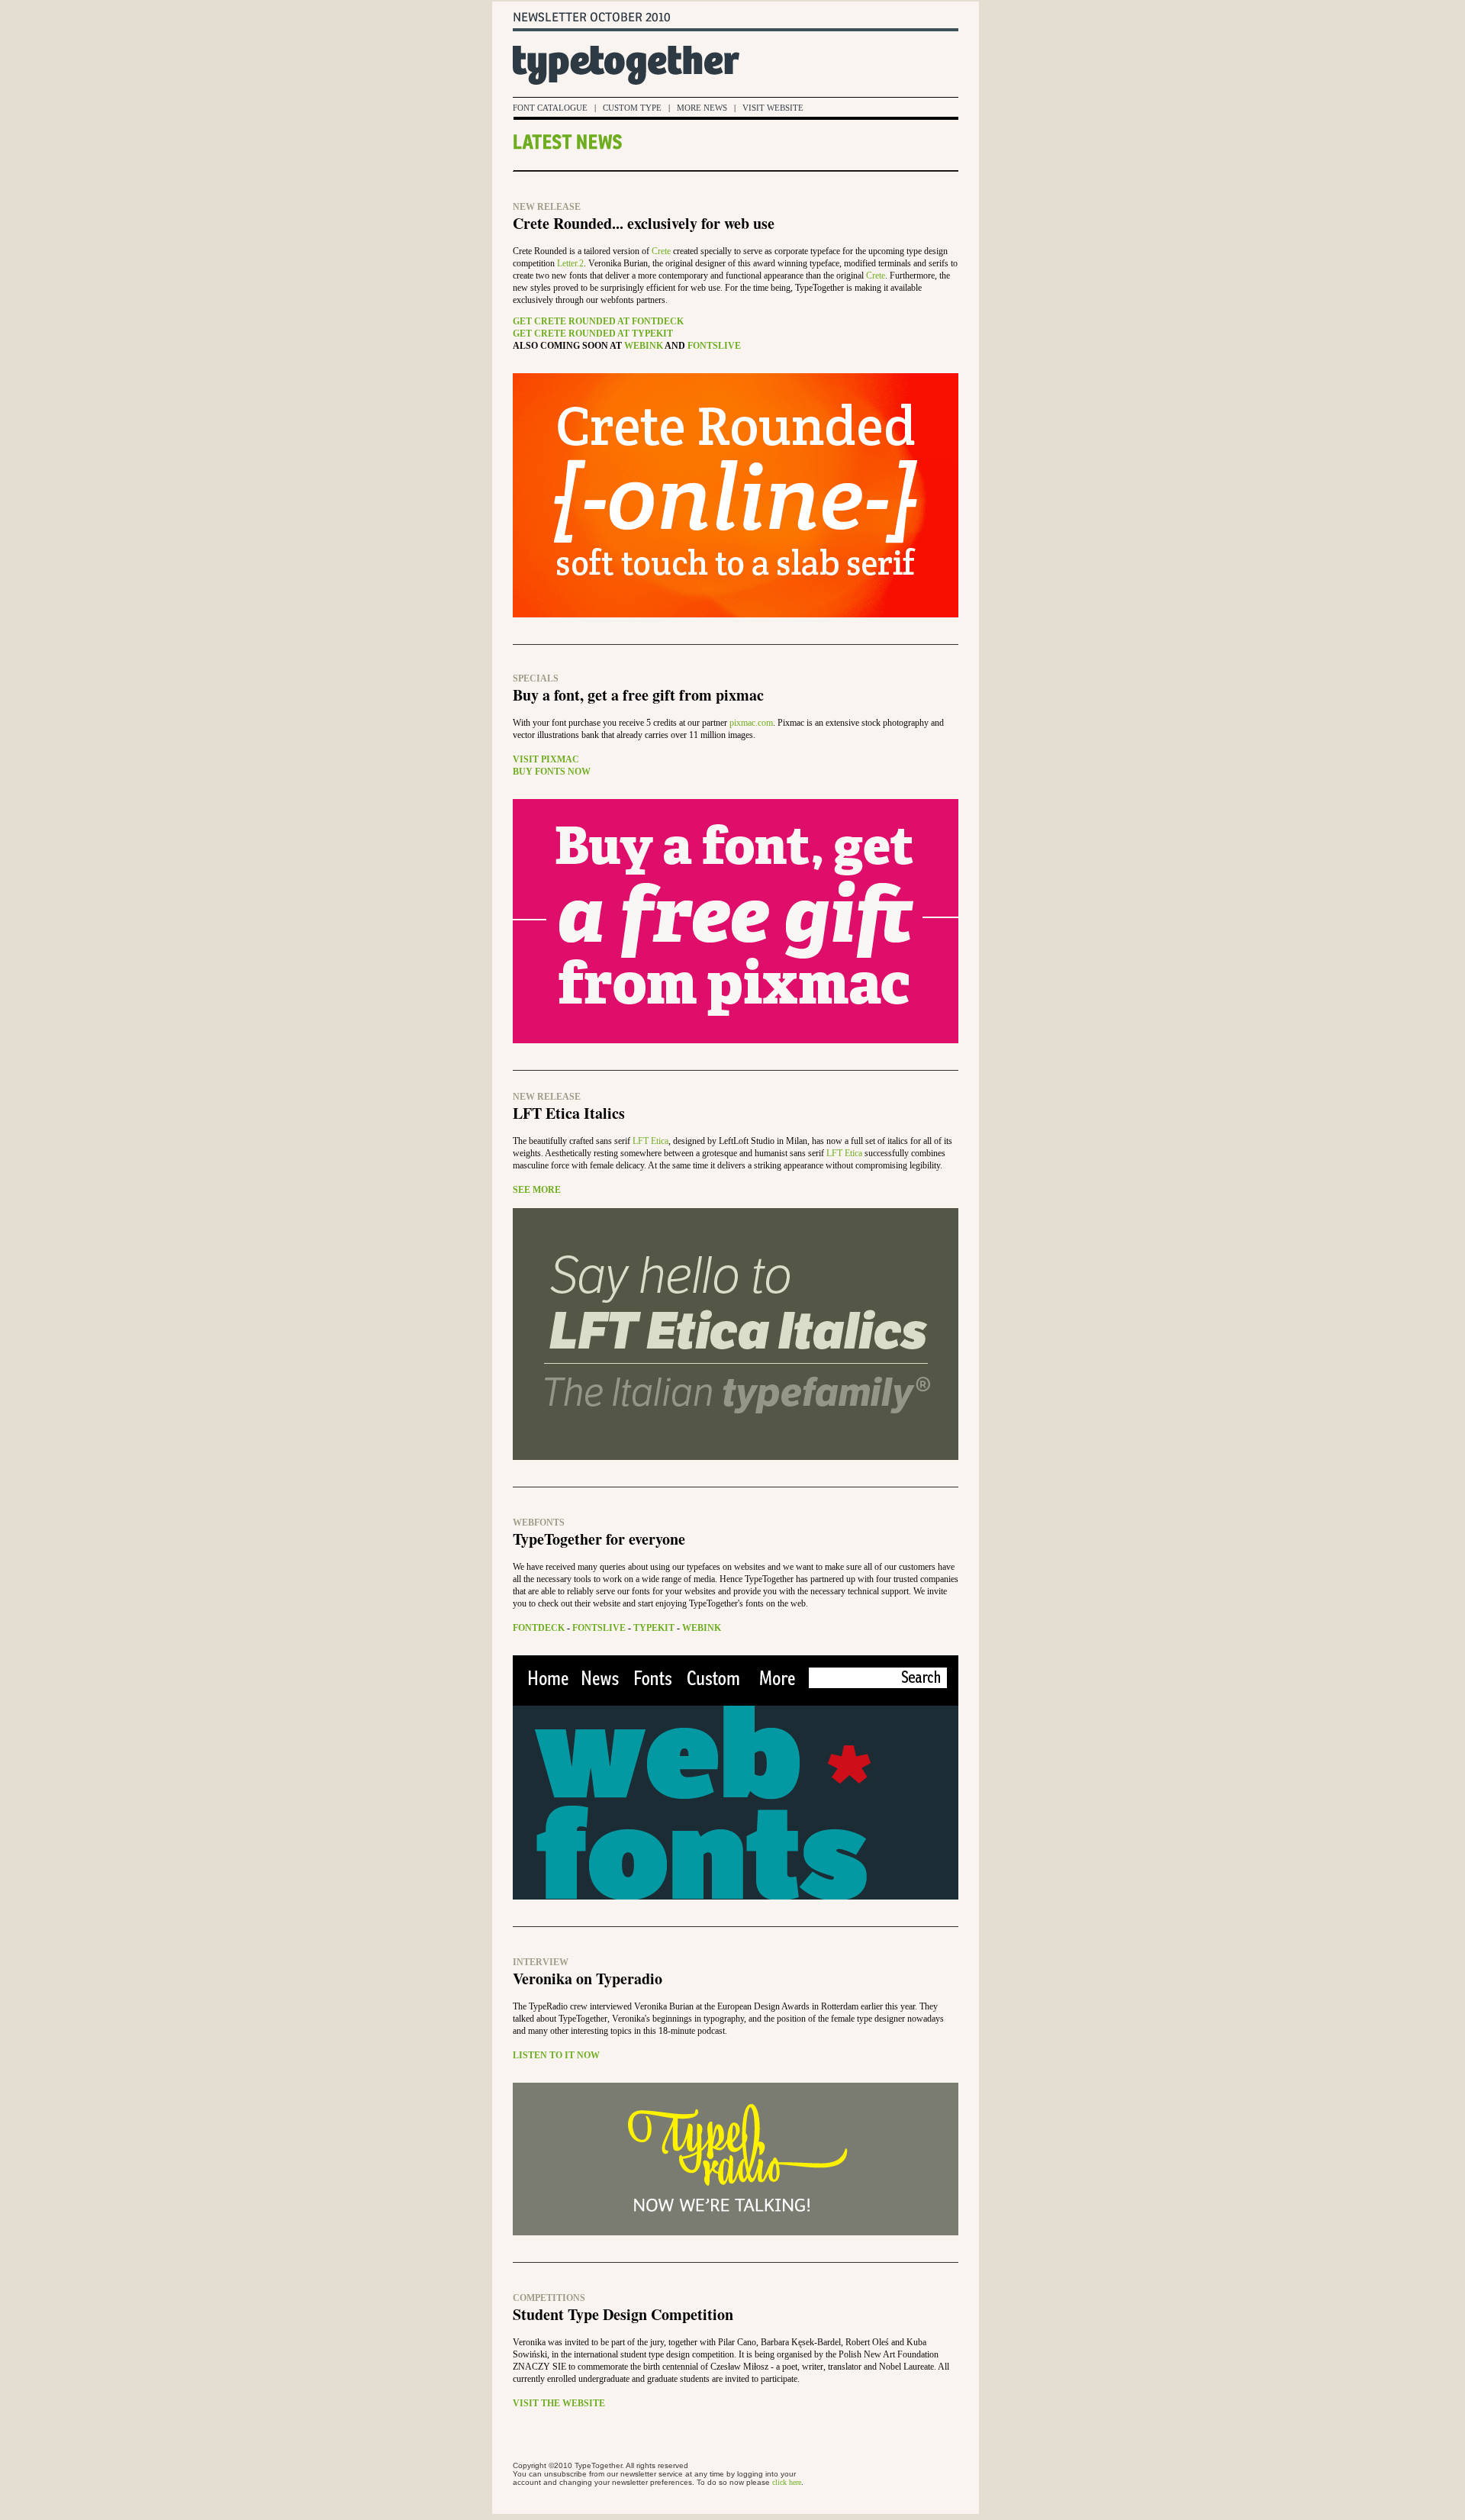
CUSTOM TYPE (632, 108)
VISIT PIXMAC (546, 759)
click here (787, 2482)
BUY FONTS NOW (552, 772)
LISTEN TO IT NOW (556, 2055)
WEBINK (644, 346)
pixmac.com (751, 723)
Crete (661, 251)
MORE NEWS (702, 108)
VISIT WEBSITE (773, 108)
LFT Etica (650, 1141)
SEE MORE (537, 1190)
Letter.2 (570, 263)
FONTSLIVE (714, 346)
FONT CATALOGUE (550, 108)
